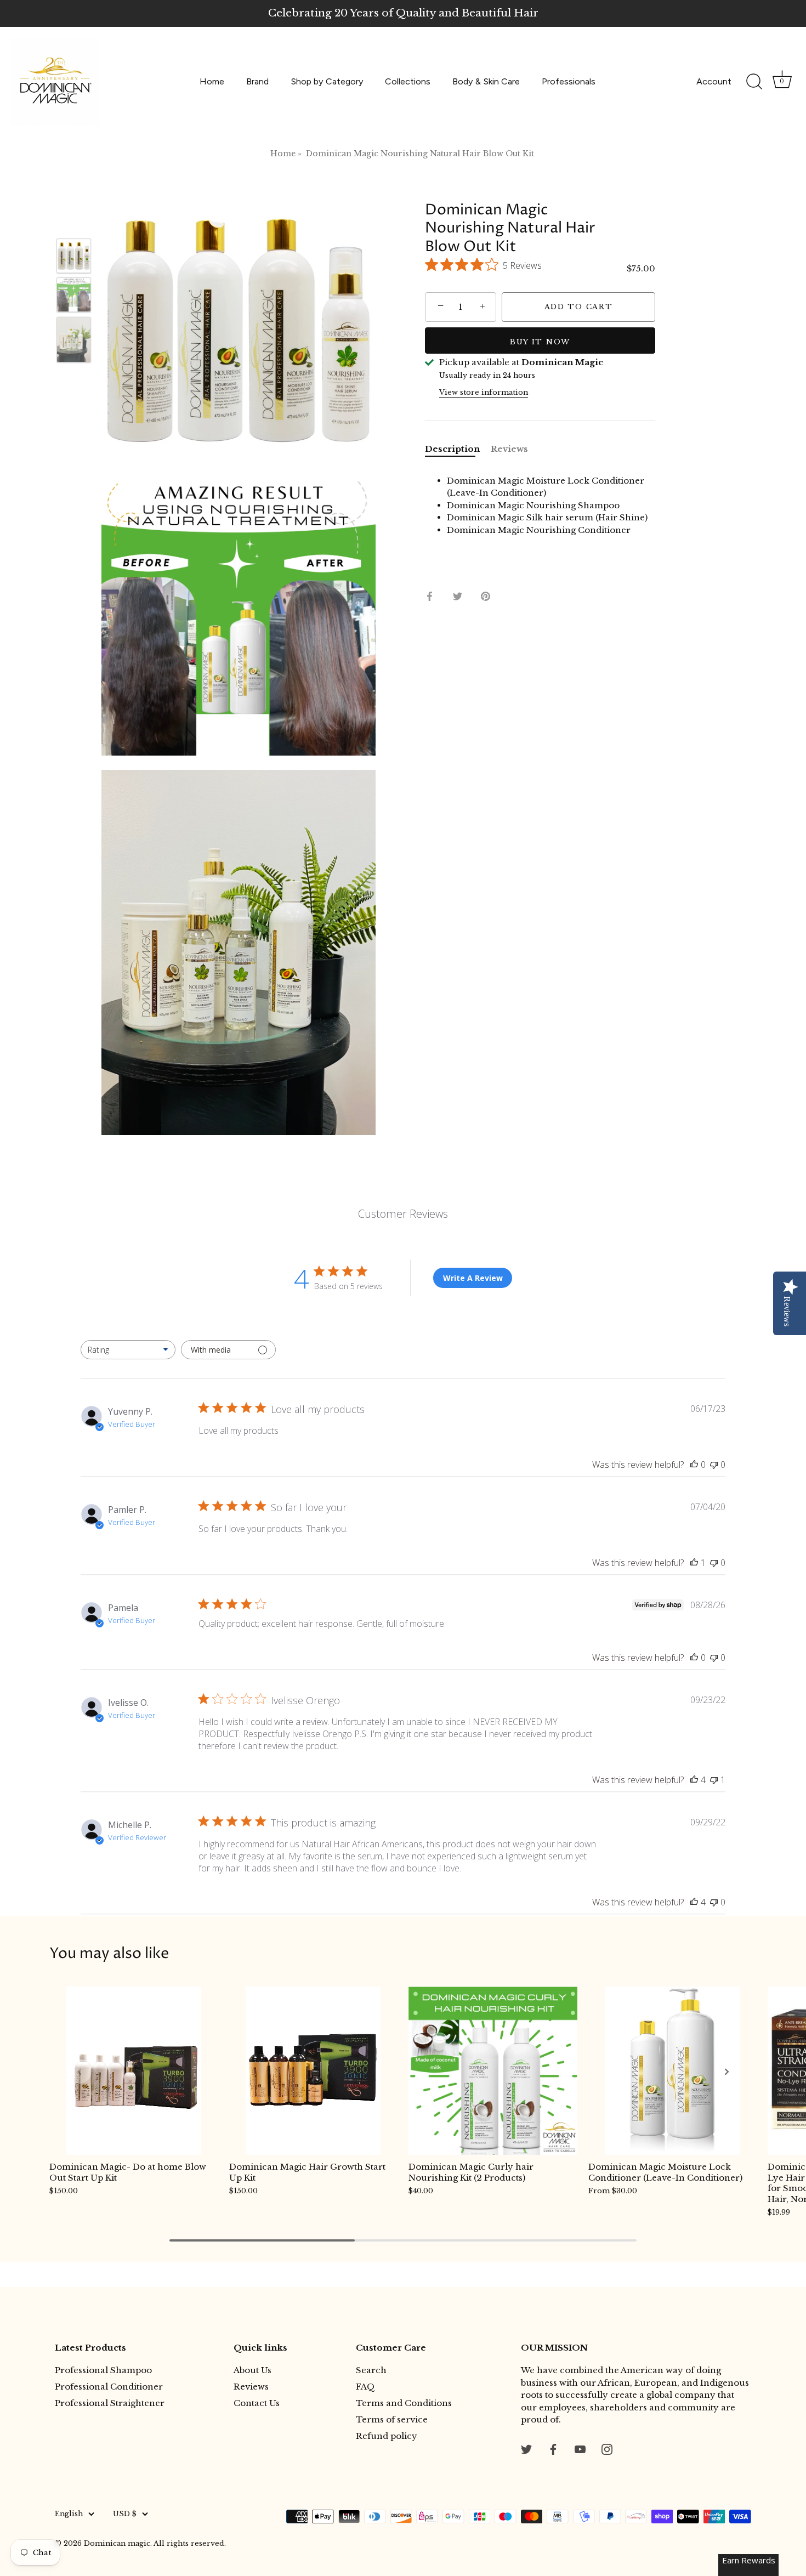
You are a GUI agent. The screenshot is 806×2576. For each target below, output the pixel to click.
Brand (257, 81)
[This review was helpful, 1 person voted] (694, 1563)
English (69, 2514)
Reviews (251, 2387)
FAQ (365, 2387)
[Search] (754, 82)
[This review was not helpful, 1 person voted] (714, 1780)
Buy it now (540, 342)
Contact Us (257, 2403)
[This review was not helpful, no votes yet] (714, 1465)
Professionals (569, 81)
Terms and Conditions (404, 2403)
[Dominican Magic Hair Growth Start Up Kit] (314, 2071)
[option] (74, 258)
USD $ (125, 2514)
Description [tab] (452, 449)
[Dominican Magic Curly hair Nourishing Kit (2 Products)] (493, 2071)
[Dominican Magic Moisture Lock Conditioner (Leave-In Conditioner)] (673, 2071)
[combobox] (128, 1350)
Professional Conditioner (109, 2387)
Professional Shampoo (103, 2370)
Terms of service (392, 2419)
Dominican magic (117, 2543)
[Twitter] (526, 2449)
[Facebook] (553, 2449)
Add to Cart (579, 307)
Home (212, 81)
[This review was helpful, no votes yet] (694, 1465)
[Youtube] (580, 2449)
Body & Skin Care (486, 81)
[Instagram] (607, 2449)
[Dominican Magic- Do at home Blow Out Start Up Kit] (134, 2071)
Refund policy (387, 2436)
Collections (408, 81)
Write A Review (473, 1278)
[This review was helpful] (694, 1780)
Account (714, 81)
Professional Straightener (110, 2403)
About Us (252, 2370)
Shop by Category (327, 81)
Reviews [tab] (509, 449)
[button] (80, 2072)
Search (371, 2370)
